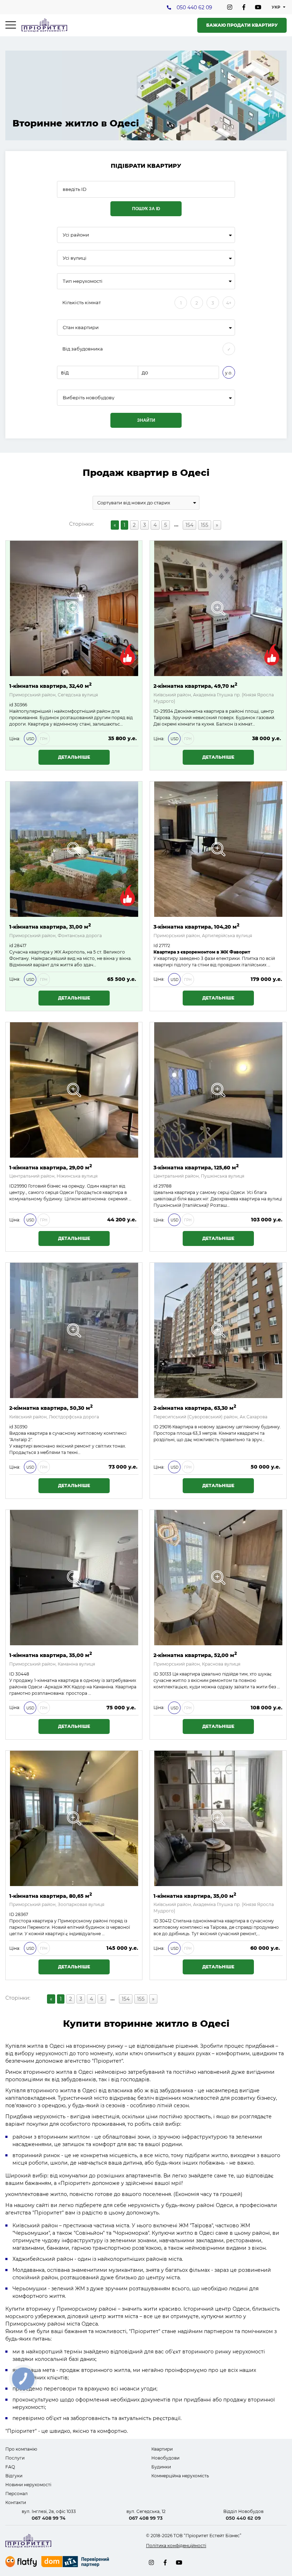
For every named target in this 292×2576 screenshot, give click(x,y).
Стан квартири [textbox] (81, 328)
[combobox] (146, 235)
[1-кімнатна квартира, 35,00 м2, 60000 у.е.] (218, 1818)
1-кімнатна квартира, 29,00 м (51, 1167)
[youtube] (258, 7)
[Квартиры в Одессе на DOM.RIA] (76, 2562)
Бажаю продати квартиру (242, 25)
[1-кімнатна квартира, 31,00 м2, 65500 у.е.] (74, 849)
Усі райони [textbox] (76, 235)
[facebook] (244, 7)
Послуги (15, 2458)
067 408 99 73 (146, 2518)
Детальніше (74, 757)
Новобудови (165, 2458)
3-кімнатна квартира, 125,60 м (196, 1167)
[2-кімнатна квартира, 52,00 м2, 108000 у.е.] (218, 1578)
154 (189, 525)
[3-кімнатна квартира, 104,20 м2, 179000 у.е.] (218, 849)
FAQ (10, 2467)
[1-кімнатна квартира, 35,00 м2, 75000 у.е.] (74, 1578)
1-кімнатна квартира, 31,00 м (50, 926)
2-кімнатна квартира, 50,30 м (51, 1408)
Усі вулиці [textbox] (75, 258)
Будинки (161, 2467)
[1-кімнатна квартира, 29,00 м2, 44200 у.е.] (74, 1090)
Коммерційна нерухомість (180, 2476)
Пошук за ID (146, 209)
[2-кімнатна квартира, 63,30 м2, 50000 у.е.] (218, 1330)
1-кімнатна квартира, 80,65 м (51, 1895)
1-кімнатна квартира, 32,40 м (50, 685)
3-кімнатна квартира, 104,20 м (196, 926)
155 (205, 525)
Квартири (162, 2449)
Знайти (146, 420)
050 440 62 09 (194, 7)
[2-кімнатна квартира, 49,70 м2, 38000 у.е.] (218, 608)
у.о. (229, 373)
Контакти (16, 2502)
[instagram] (230, 7)
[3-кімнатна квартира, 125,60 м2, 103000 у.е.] (218, 1090)
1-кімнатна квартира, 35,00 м (51, 1655)
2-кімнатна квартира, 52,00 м (195, 1655)
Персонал (17, 2494)
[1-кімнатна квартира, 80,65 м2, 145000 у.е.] (74, 1818)
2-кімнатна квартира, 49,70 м (195, 685)
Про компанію (21, 2449)
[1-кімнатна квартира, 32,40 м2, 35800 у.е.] (74, 608)
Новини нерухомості (28, 2485)
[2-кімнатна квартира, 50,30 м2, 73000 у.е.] (74, 1330)
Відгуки (14, 2476)
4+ (229, 303)
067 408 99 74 (49, 2518)
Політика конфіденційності (176, 2546)
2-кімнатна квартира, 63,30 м (195, 1408)
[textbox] (146, 398)
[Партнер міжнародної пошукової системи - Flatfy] (21, 2562)
